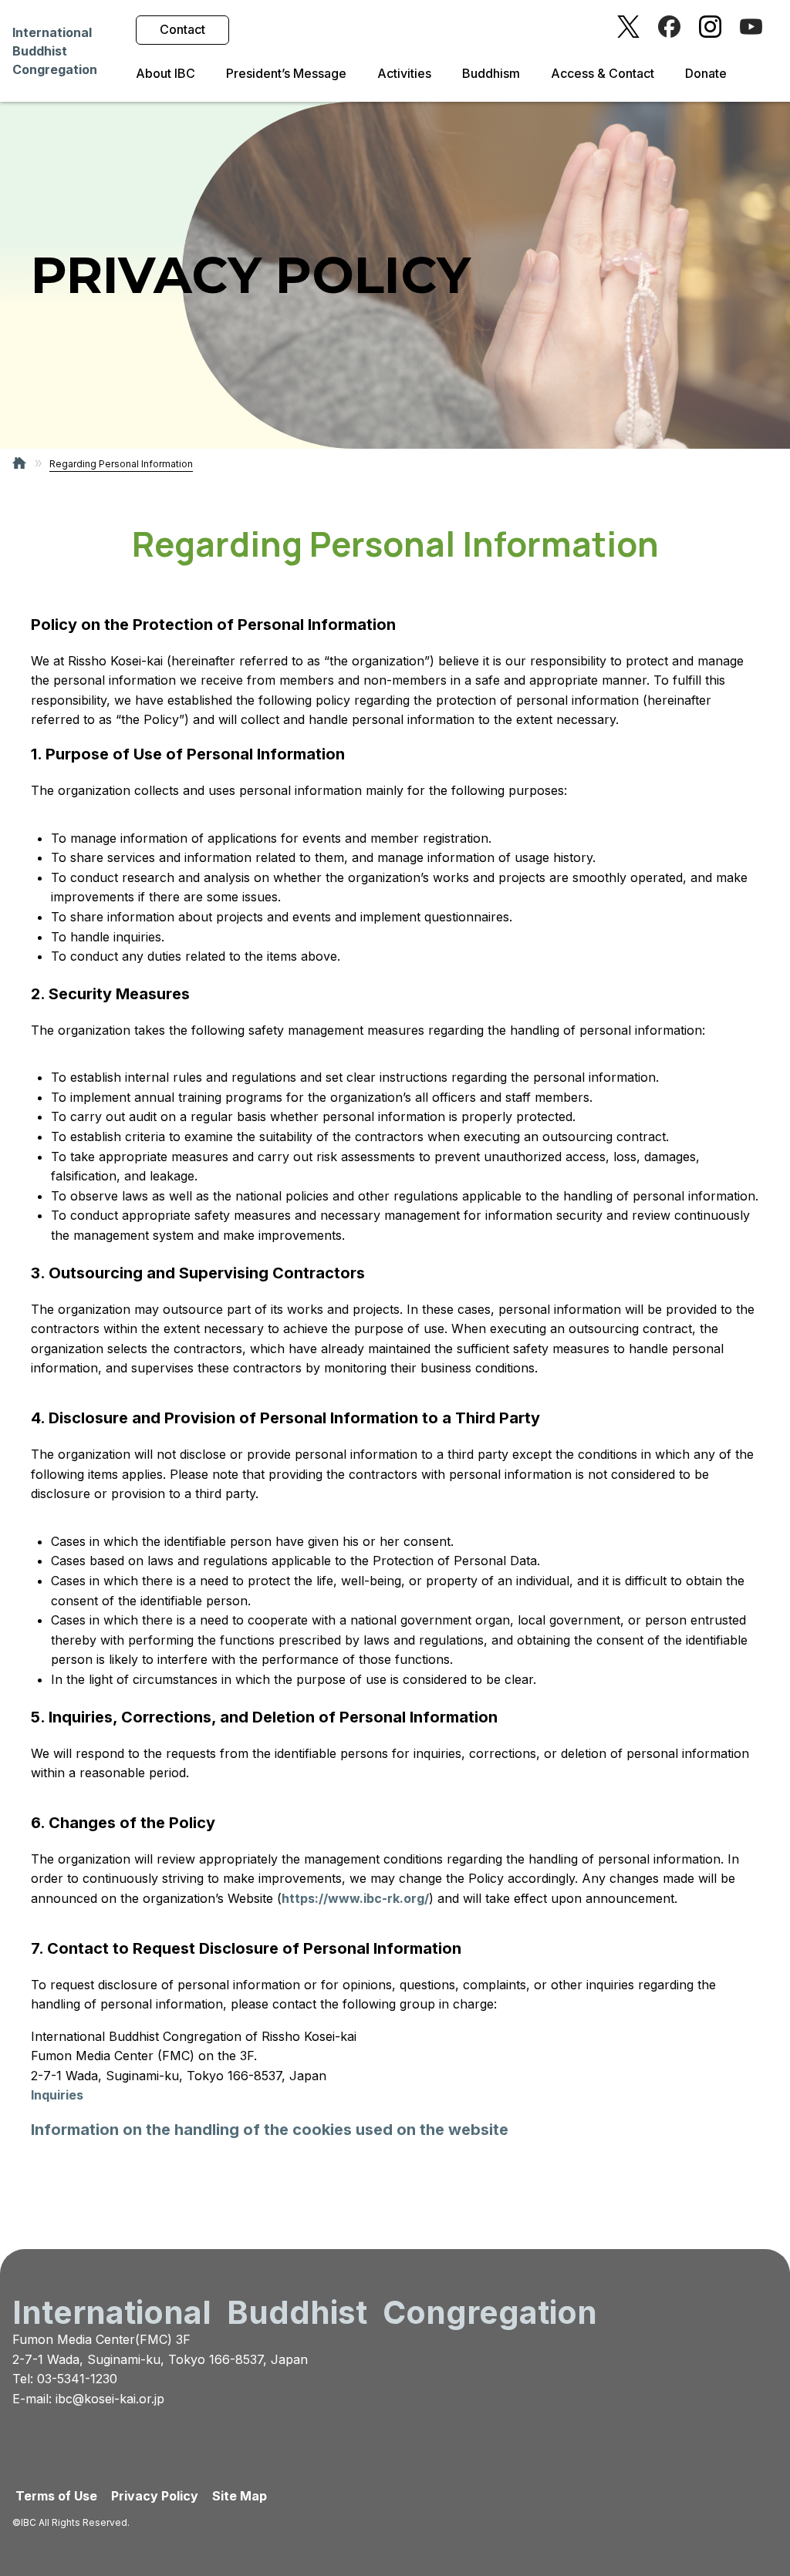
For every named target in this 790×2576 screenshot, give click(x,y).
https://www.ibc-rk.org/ (355, 1898)
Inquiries (57, 2095)
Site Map (240, 2496)
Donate (706, 74)
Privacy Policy (155, 2496)
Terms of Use (56, 2496)
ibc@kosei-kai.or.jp (110, 2399)
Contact (182, 29)
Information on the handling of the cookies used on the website (270, 2130)
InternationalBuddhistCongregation (55, 51)
